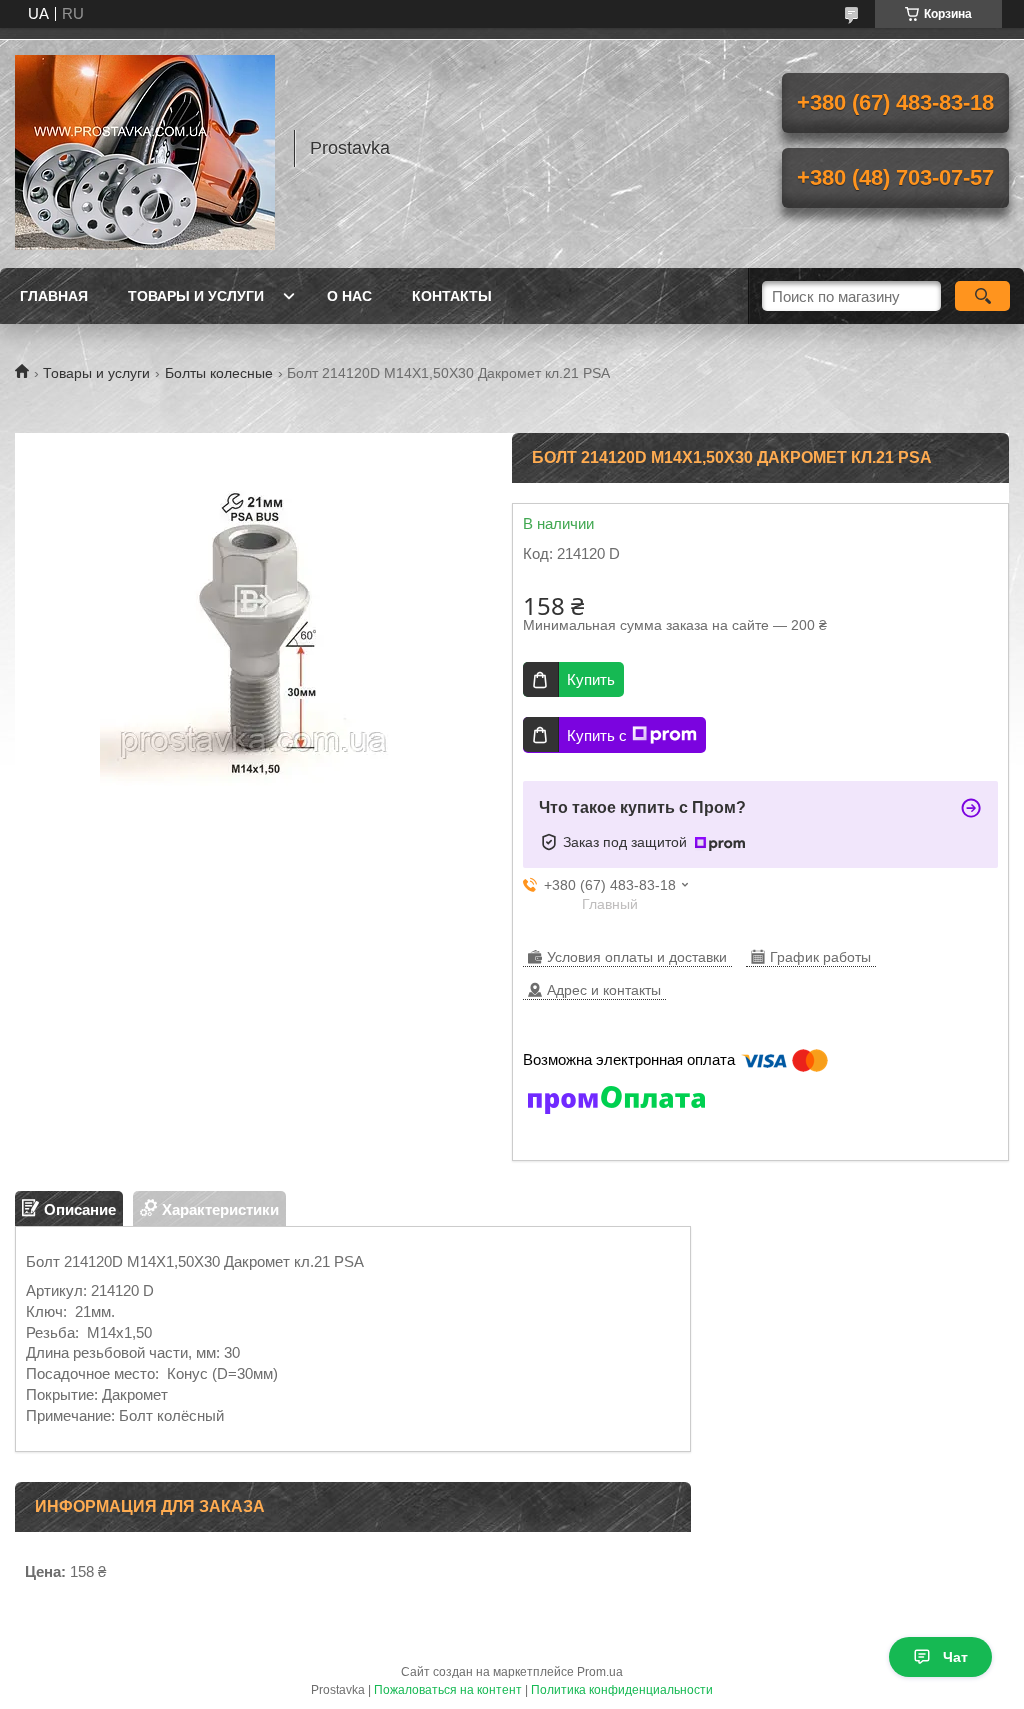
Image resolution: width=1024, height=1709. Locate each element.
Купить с (597, 735)
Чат (955, 1657)
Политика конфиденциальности (622, 1690)
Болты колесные (219, 373)
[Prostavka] (145, 148)
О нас (349, 296)
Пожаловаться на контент (448, 1690)
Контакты (452, 296)
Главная (54, 296)
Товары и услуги (196, 296)
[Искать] (982, 296)
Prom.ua (600, 1672)
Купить (591, 679)
